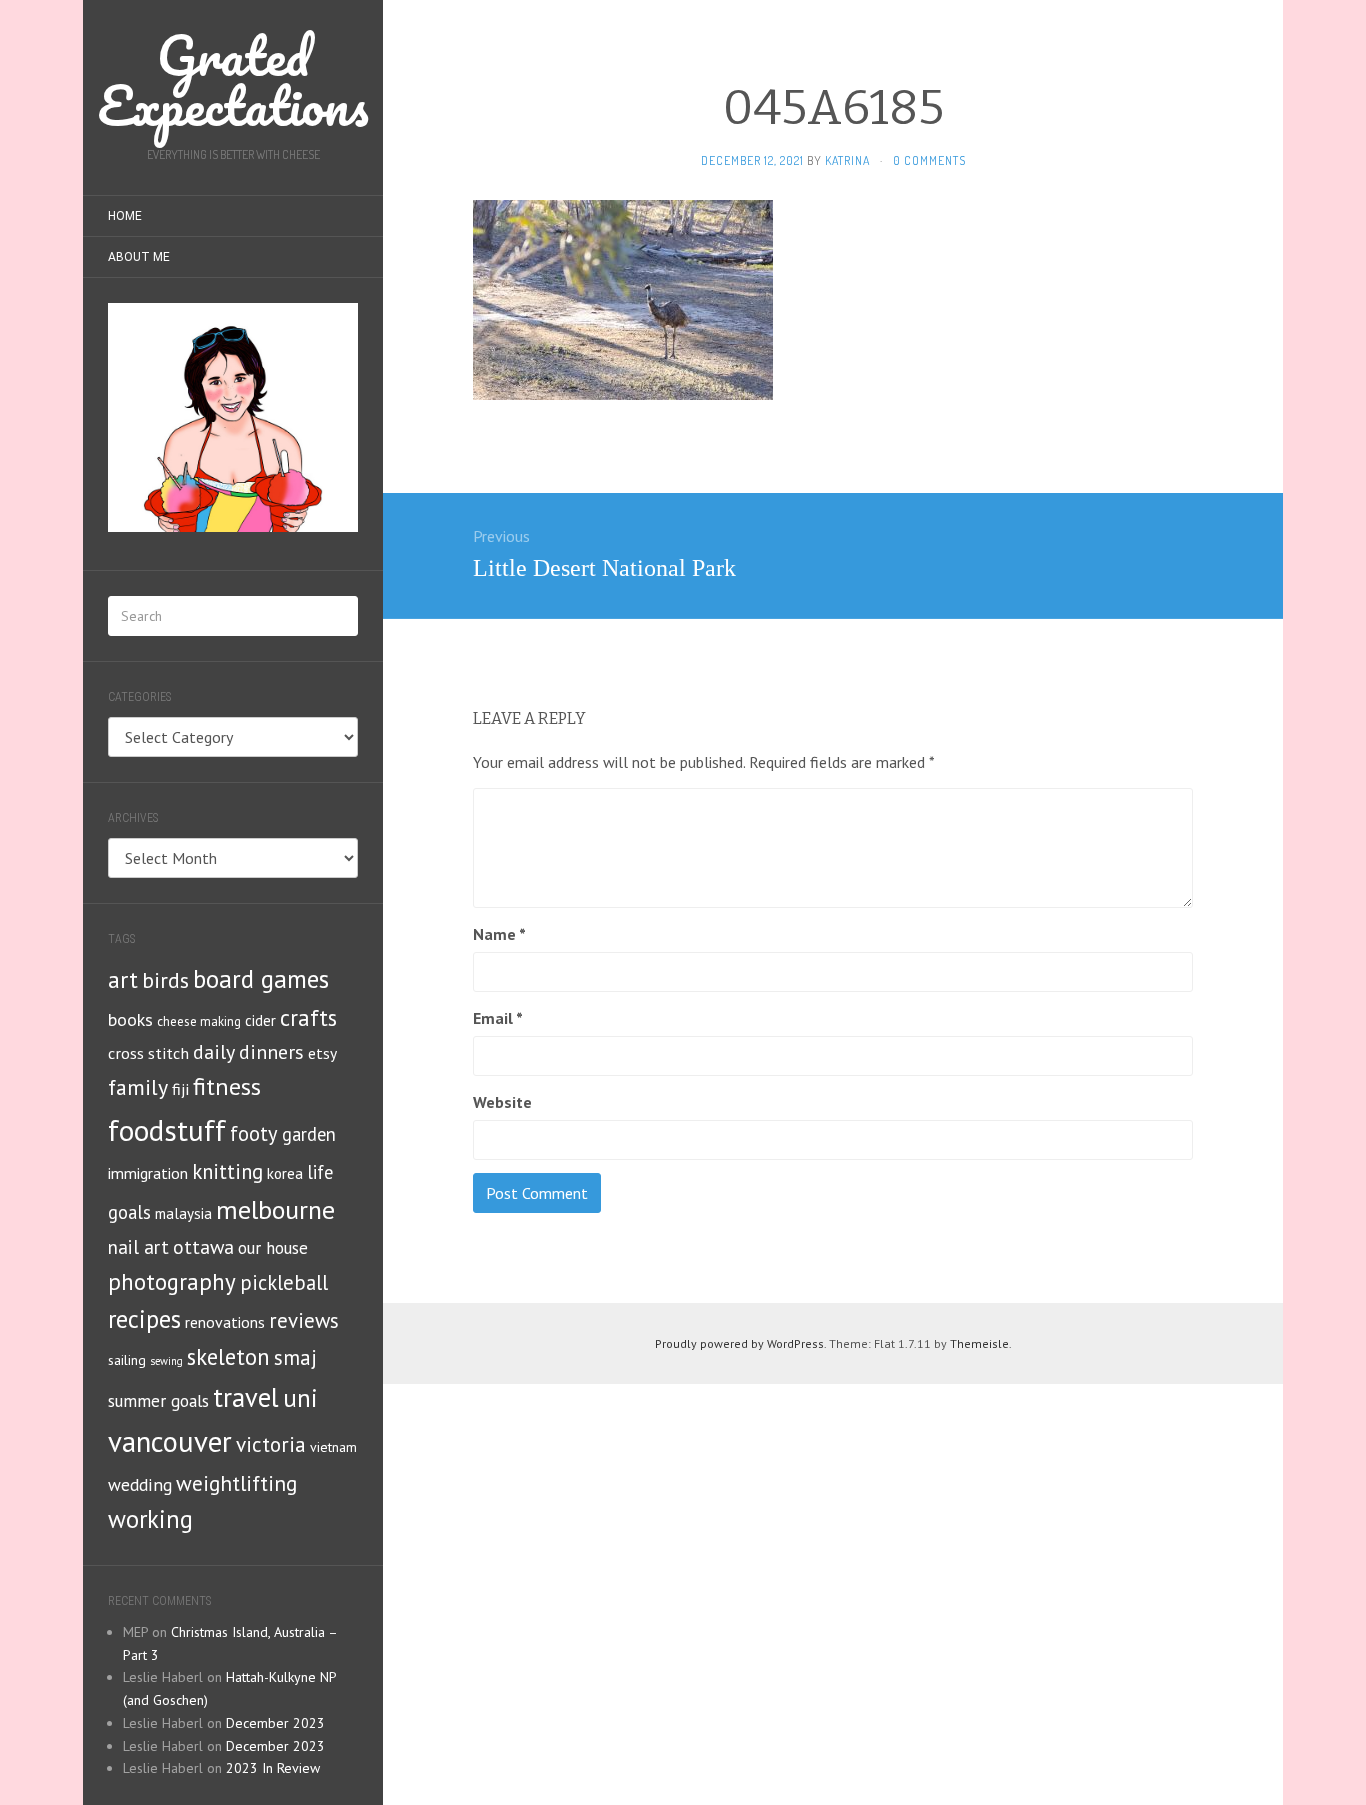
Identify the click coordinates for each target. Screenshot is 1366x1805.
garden (309, 1134)
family (138, 1087)
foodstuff (167, 1130)
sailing (127, 1360)
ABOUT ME (139, 257)
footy (254, 1133)
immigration (148, 1173)
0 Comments (929, 160)
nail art (138, 1247)
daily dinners (248, 1051)
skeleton (228, 1356)
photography (172, 1281)
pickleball (284, 1282)
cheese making (199, 1021)
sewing (166, 1361)
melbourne (275, 1209)
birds (165, 980)
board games (261, 979)
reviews (304, 1320)
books (130, 1019)
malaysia (183, 1213)
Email (498, 1018)
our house (273, 1248)
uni (300, 1398)
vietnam (333, 1447)
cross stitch (148, 1052)
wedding (140, 1484)
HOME (125, 216)
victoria (271, 1444)
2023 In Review (273, 1768)
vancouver (170, 1441)
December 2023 (275, 1723)
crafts (308, 1017)
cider (260, 1020)
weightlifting (236, 1483)
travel (246, 1397)
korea (285, 1173)
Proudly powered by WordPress (739, 1343)
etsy (322, 1053)
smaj (295, 1357)
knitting (227, 1171)
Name (499, 934)
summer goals (158, 1401)
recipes (144, 1319)
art (123, 979)
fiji (180, 1088)
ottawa (203, 1246)
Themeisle (979, 1343)
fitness (227, 1086)
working (150, 1519)
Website (502, 1102)
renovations (225, 1322)
